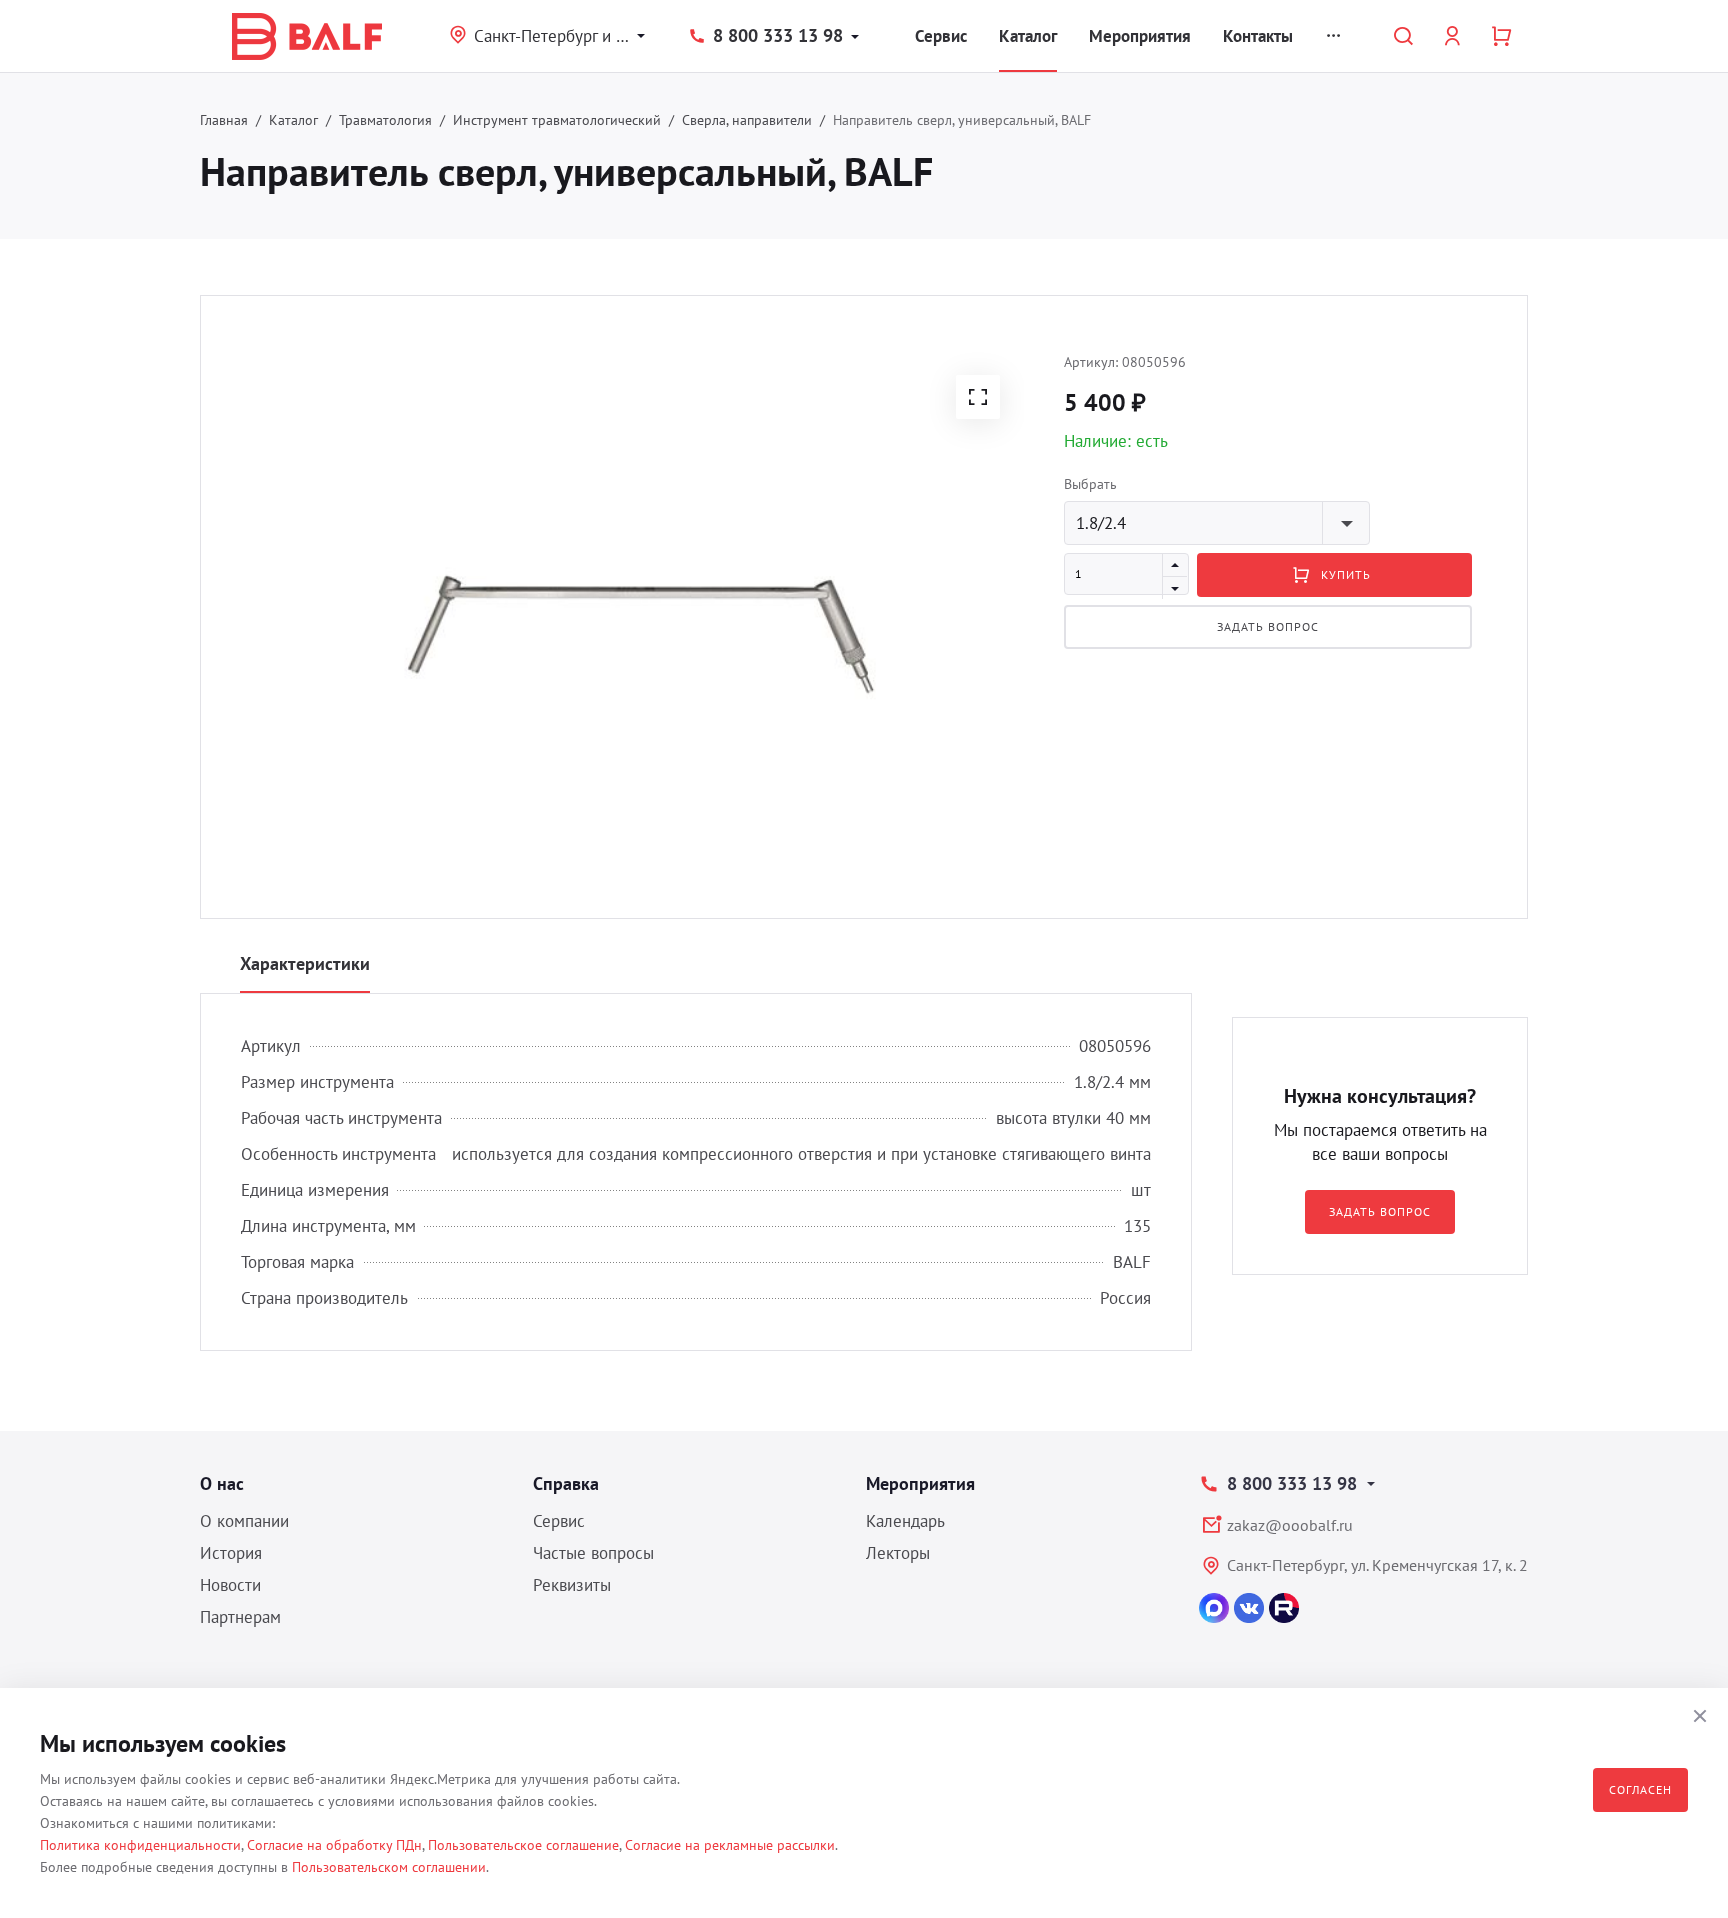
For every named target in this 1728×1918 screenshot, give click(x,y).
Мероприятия (1140, 36)
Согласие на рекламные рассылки (730, 1845)
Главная (224, 120)
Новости (230, 1585)
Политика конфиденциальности (140, 1845)
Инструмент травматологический (557, 120)
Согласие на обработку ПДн (334, 1845)
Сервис (941, 36)
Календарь (905, 1521)
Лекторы (898, 1553)
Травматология (385, 120)
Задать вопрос (1267, 626)
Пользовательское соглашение (523, 1845)
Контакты (1258, 36)
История (231, 1553)
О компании (244, 1521)
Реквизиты (572, 1585)
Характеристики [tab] (305, 963)
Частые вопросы (593, 1553)
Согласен (1640, 1789)
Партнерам (240, 1617)
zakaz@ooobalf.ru (1290, 1525)
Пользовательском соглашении (389, 1867)
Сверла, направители (747, 120)
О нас (222, 1483)
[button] (978, 397)
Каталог (1028, 36)
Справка (566, 1483)
